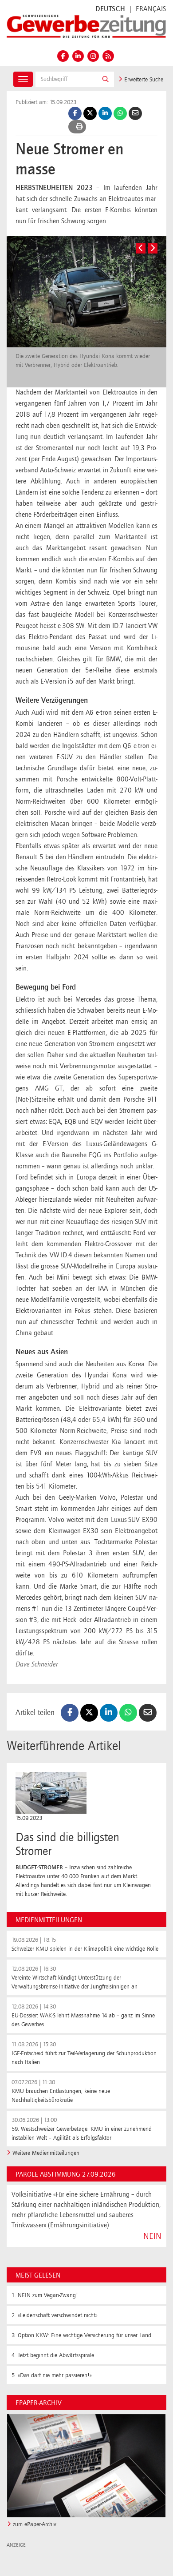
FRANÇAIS (151, 9)
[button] (106, 79)
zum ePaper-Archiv (35, 2524)
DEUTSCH (110, 9)
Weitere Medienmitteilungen (46, 2153)
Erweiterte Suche (143, 80)
